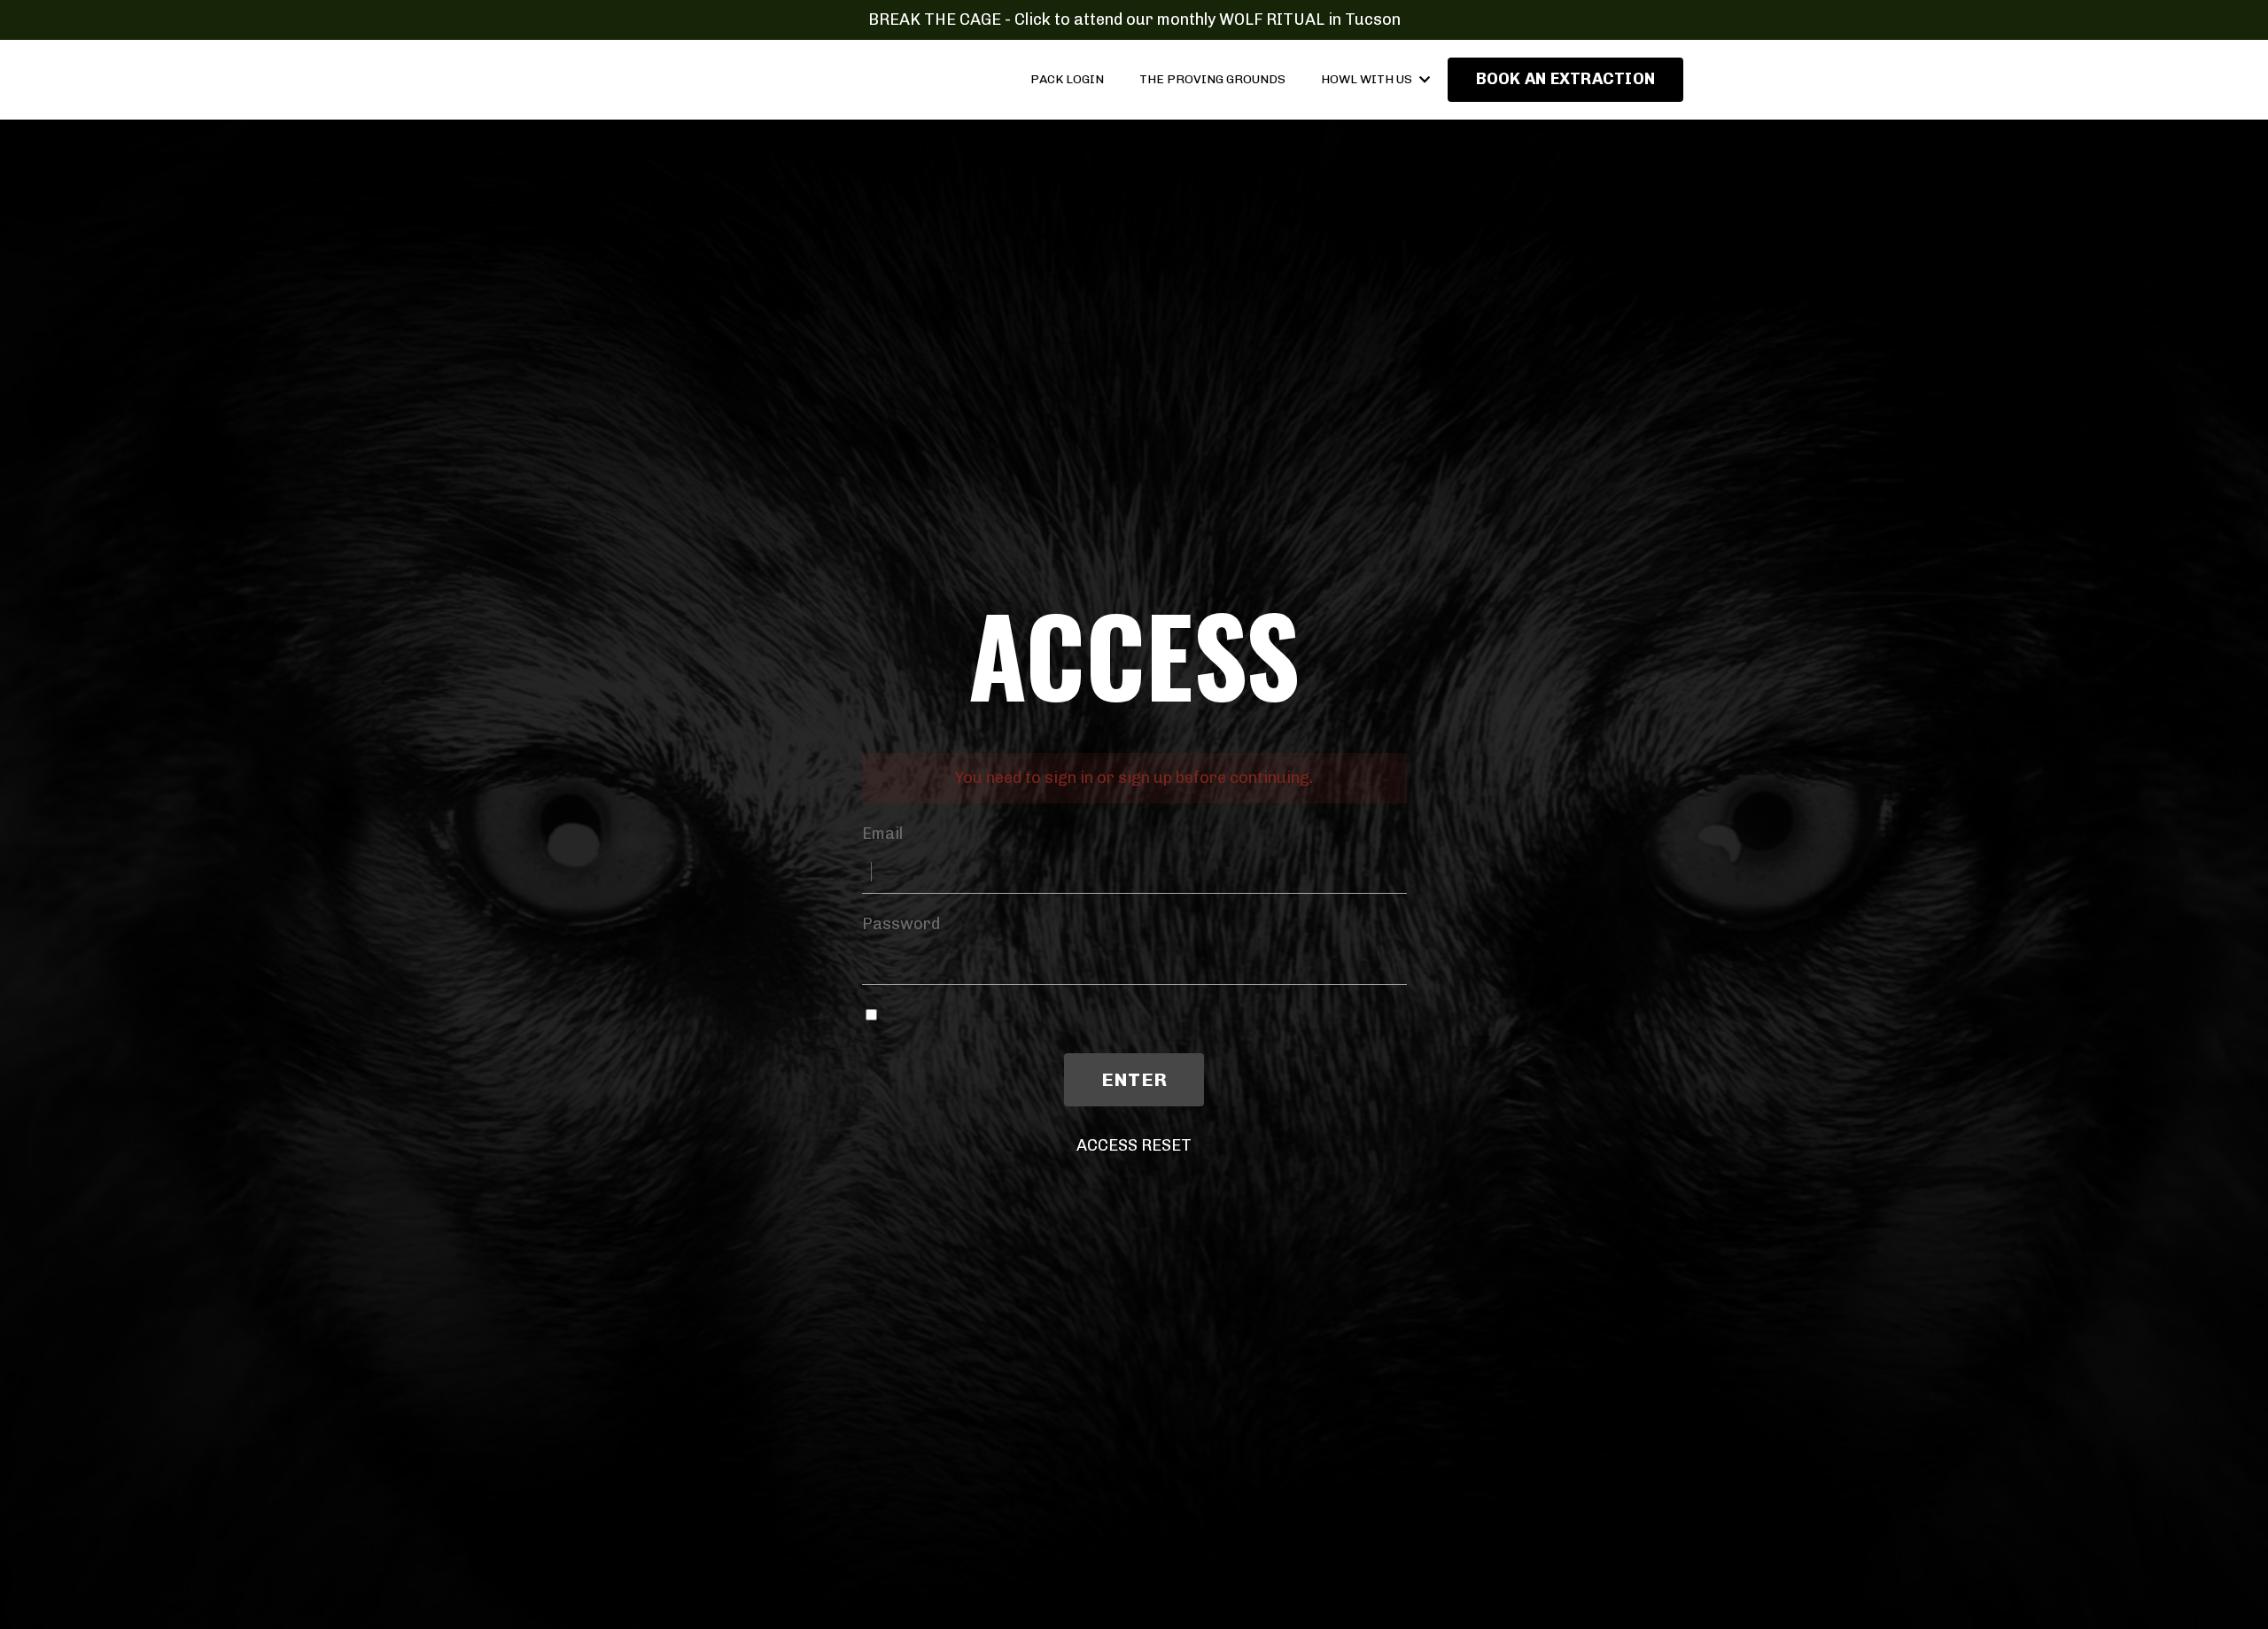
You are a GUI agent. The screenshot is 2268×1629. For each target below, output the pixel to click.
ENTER (1134, 1079)
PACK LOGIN (1067, 79)
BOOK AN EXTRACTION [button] (1566, 79)
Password (901, 924)
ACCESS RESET (1134, 1145)
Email (882, 834)
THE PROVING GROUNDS (1212, 79)
